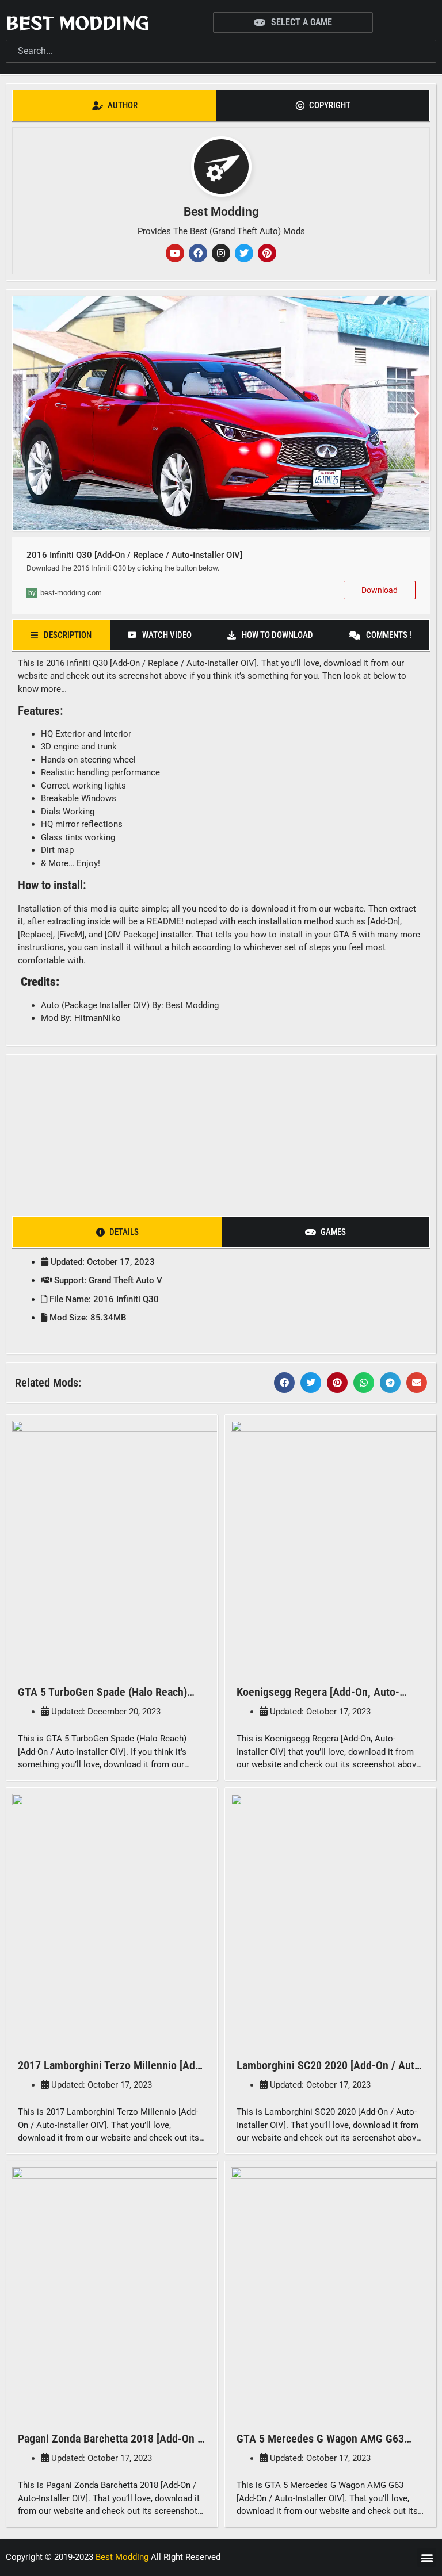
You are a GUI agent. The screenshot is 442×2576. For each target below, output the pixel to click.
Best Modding (77, 22)
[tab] (115, 106)
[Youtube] (175, 253)
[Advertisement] (221, 1132)
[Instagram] (221, 253)
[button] (26, 414)
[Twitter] (244, 253)
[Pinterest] (267, 253)
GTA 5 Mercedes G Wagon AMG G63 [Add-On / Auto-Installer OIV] (320, 2446)
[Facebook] (198, 253)
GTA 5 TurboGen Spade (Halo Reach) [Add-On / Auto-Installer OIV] (102, 1699)
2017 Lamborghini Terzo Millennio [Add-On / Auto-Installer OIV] (111, 2072)
